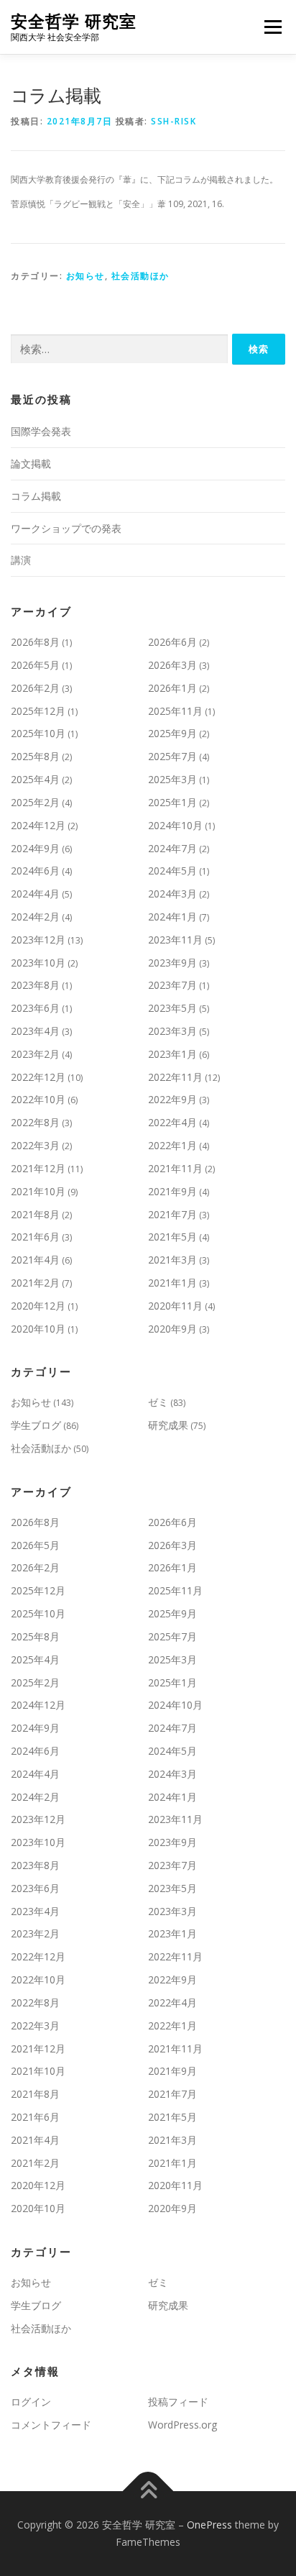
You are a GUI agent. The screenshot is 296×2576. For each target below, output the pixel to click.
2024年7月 (172, 848)
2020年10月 (38, 1329)
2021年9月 (172, 1191)
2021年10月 (38, 1191)
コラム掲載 (36, 496)
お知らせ (85, 276)
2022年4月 (172, 1122)
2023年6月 (35, 1008)
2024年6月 (35, 871)
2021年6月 (35, 1237)
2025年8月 (35, 756)
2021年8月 (35, 1214)
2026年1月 (172, 688)
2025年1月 (172, 802)
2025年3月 (172, 779)
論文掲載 (31, 463)
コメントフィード (51, 2425)
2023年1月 (172, 1054)
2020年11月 (175, 1306)
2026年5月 (35, 665)
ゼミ (158, 1402)
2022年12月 (38, 1077)
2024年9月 (35, 848)
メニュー (273, 27)
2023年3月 (172, 1031)
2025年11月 (175, 711)
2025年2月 (35, 802)
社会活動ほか (140, 276)
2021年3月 (172, 1260)
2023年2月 (35, 1054)
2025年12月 (38, 711)
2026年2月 (35, 688)
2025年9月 (172, 733)
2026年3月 (172, 665)
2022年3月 (35, 1145)
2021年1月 (172, 1283)
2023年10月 (38, 963)
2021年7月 (172, 1214)
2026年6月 (172, 642)
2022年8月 (35, 1122)
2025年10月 (38, 733)
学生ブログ (36, 1425)
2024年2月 (35, 917)
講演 (21, 560)
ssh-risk (174, 121)
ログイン (31, 2402)
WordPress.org (182, 2425)
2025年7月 (172, 756)
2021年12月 (38, 1168)
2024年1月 (172, 917)
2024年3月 (172, 894)
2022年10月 (38, 1099)
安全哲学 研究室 (74, 21)
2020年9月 (172, 1329)
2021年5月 (172, 1237)
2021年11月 (175, 1168)
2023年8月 (35, 985)
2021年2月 (35, 1283)
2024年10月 (175, 825)
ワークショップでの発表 (66, 528)
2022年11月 (175, 1077)
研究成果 (168, 1425)
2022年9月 (172, 1099)
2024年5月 (172, 871)
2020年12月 (38, 1306)
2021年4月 (35, 1260)
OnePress (209, 2525)
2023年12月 (38, 940)
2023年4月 (35, 1031)
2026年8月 (35, 642)
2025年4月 (35, 779)
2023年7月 (172, 985)
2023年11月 (175, 940)
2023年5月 (172, 1008)
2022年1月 (172, 1145)
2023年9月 (172, 963)
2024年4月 (35, 894)
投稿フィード (178, 2402)
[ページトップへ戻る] (148, 2491)
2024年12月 (38, 825)
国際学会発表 (41, 431)
